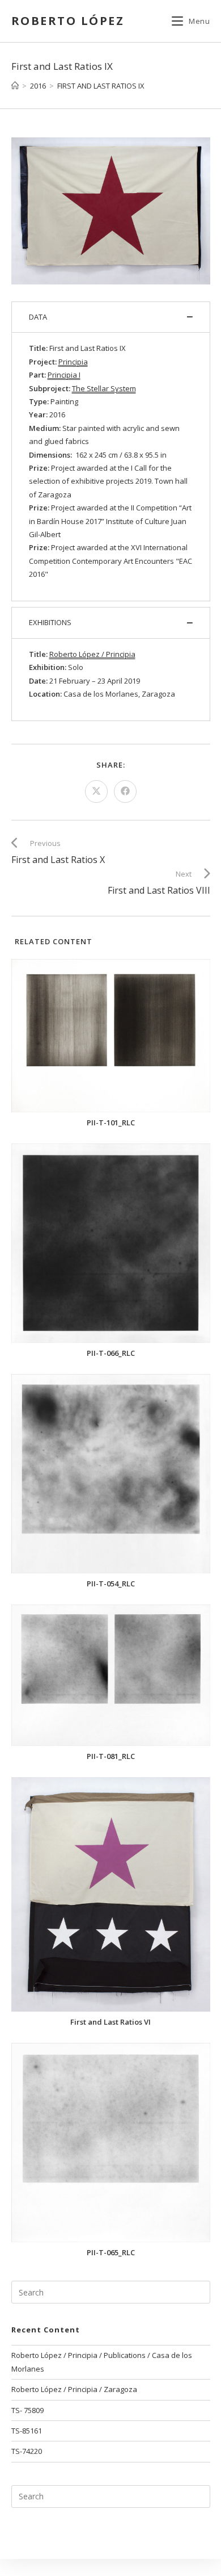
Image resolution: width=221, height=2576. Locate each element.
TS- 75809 (27, 2410)
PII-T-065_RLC (111, 2253)
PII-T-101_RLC (111, 1123)
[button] (111, 317)
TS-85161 (27, 2431)
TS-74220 (27, 2451)
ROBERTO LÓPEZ (68, 21)
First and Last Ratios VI (110, 2022)
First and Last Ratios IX (101, 86)
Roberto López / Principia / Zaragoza (74, 2389)
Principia (73, 362)
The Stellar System (104, 388)
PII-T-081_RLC (111, 1756)
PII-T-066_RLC (111, 1353)
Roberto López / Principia (92, 654)
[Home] (15, 86)
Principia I (64, 375)
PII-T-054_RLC (111, 1584)
